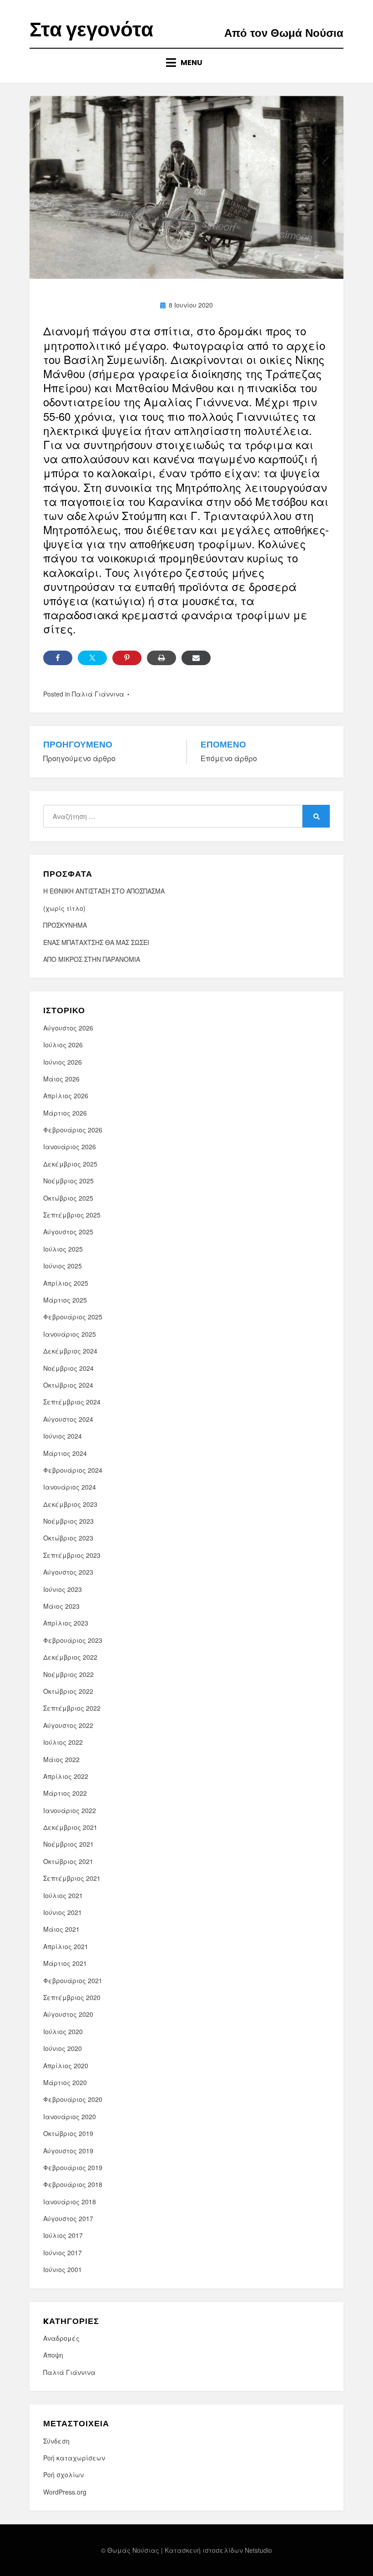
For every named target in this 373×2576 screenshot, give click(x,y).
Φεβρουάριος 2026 (73, 1130)
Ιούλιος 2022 (63, 1742)
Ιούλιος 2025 (63, 1249)
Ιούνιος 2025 (63, 1266)
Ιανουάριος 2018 (70, 2202)
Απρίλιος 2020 (66, 2066)
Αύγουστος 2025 (68, 1232)
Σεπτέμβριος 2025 (72, 1215)
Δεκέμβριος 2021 (70, 1827)
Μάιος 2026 (61, 1079)
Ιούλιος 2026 (63, 1045)
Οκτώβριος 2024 (68, 1385)
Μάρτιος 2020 (65, 2082)
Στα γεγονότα (91, 29)
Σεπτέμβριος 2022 (72, 1708)
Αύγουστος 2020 (68, 2014)
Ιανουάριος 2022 (70, 1810)
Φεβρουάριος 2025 (73, 1317)
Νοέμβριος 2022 (68, 1674)
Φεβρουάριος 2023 (73, 1640)
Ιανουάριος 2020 (70, 2116)
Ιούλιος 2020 (63, 2031)
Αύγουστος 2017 (68, 2218)
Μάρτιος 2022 (65, 1793)
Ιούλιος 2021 (63, 1895)
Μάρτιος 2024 (65, 1453)
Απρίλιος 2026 (66, 1096)
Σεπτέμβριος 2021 (72, 1878)
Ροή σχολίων (63, 2475)
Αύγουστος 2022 (68, 1725)
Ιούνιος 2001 (63, 2269)
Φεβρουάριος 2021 (73, 1980)
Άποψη (53, 2355)
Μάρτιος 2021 (65, 1963)
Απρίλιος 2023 (66, 1623)
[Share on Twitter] (92, 658)
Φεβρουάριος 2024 (73, 1470)
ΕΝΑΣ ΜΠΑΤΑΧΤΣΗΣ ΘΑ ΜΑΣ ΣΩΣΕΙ (96, 942)
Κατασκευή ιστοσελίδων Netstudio (218, 2550)
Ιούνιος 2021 (63, 1912)
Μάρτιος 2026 (65, 1113)
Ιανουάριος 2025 (70, 1334)
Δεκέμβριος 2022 (70, 1657)
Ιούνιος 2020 (63, 2048)
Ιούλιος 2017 (63, 2235)
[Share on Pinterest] (127, 658)
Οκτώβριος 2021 (68, 1861)
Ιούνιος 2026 (63, 1062)
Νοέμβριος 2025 (68, 1181)
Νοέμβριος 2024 (68, 1368)
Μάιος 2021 (61, 1929)
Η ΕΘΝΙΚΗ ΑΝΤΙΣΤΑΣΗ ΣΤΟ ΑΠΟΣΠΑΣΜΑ (104, 891)
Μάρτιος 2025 (65, 1300)
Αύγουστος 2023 (68, 1572)
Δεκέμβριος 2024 (70, 1351)
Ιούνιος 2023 (63, 1589)
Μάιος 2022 (61, 1759)
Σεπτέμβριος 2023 (72, 1555)
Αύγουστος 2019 (68, 2151)
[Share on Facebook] (58, 658)
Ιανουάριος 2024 (70, 1487)
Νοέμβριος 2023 (68, 1521)
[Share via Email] (196, 658)
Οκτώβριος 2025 (68, 1198)
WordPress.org (65, 2492)
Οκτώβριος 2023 (68, 1538)
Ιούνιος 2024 (63, 1436)
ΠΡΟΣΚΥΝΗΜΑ (65, 925)
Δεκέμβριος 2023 (70, 1504)
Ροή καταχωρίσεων (74, 2458)
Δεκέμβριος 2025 (70, 1164)
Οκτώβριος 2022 (68, 1691)
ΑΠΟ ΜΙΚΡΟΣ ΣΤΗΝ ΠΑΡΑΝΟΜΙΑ (92, 959)
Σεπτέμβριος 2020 (72, 1997)
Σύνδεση (56, 2441)
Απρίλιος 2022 (66, 1776)
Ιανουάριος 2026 (70, 1147)
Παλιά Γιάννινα (98, 694)
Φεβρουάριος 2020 (73, 2099)
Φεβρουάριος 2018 (73, 2184)
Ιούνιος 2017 (63, 2253)
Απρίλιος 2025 (66, 1283)
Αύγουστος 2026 (68, 1028)
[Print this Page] (161, 658)
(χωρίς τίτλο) (64, 908)
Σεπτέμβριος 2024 (72, 1402)
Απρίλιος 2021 (66, 1946)
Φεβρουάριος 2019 (73, 2167)
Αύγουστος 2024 (68, 1419)
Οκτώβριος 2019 (68, 2133)
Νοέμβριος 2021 (68, 1844)
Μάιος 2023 (61, 1606)
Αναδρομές (61, 2338)
